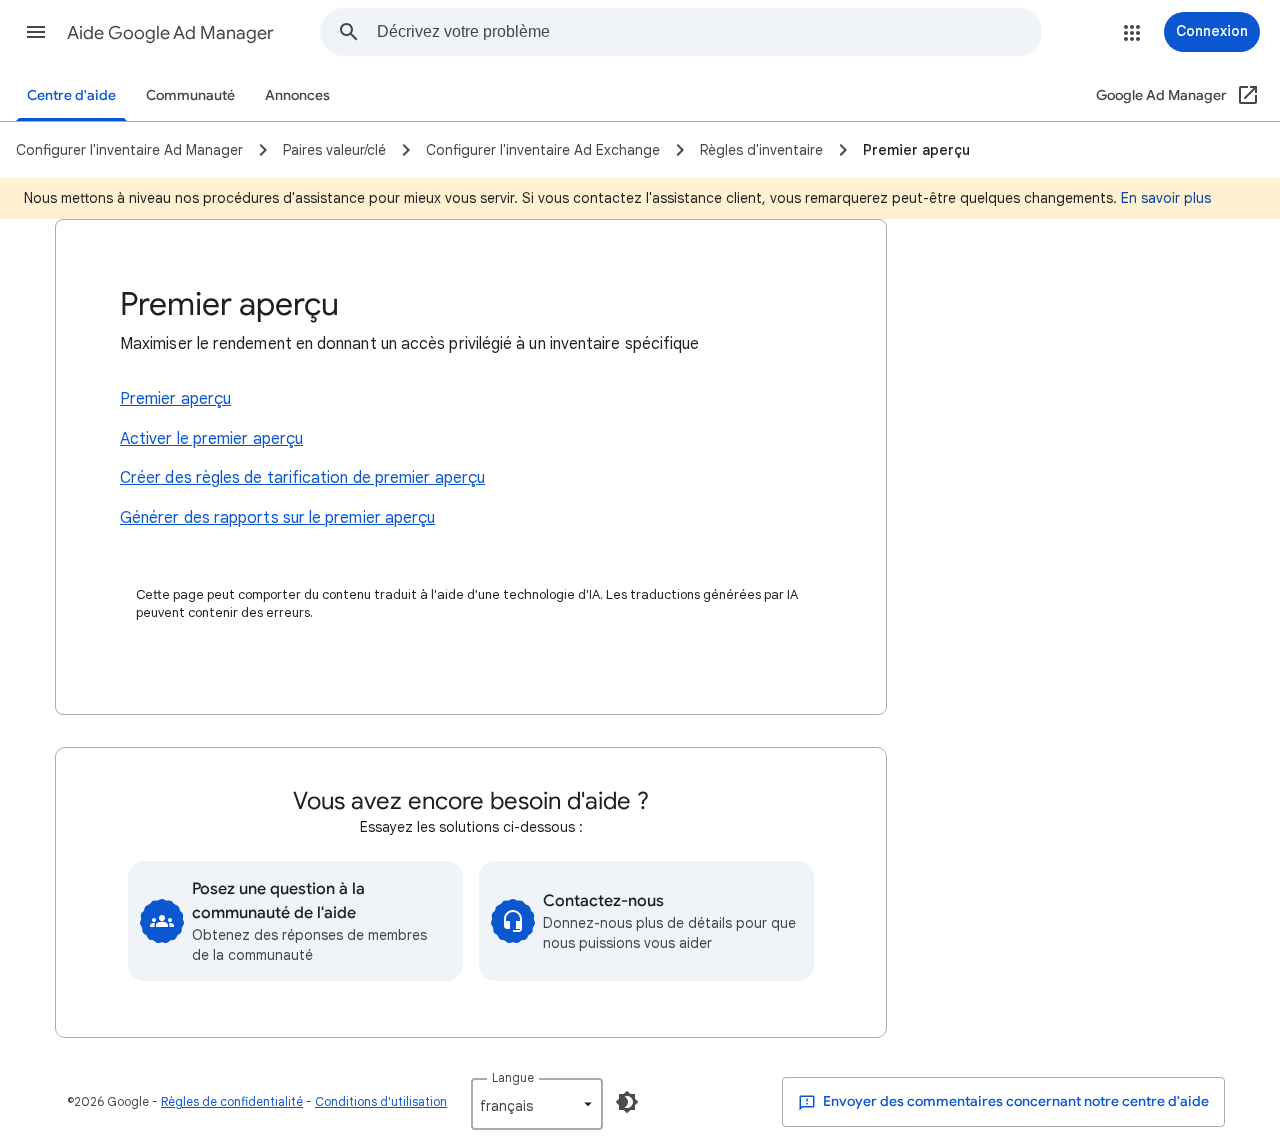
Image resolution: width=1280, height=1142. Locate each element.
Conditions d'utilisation (381, 1101)
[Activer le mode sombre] (627, 1102)
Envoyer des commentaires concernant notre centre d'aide (1014, 1101)
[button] (36, 32)
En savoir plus (1166, 198)
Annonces (297, 95)
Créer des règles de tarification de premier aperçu (302, 478)
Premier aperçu (175, 399)
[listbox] (537, 1104)
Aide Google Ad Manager (170, 33)
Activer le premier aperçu (211, 439)
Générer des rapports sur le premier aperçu (277, 518)
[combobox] (709, 32)
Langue (513, 1077)
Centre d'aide (71, 95)
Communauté (190, 95)
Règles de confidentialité (232, 1101)
